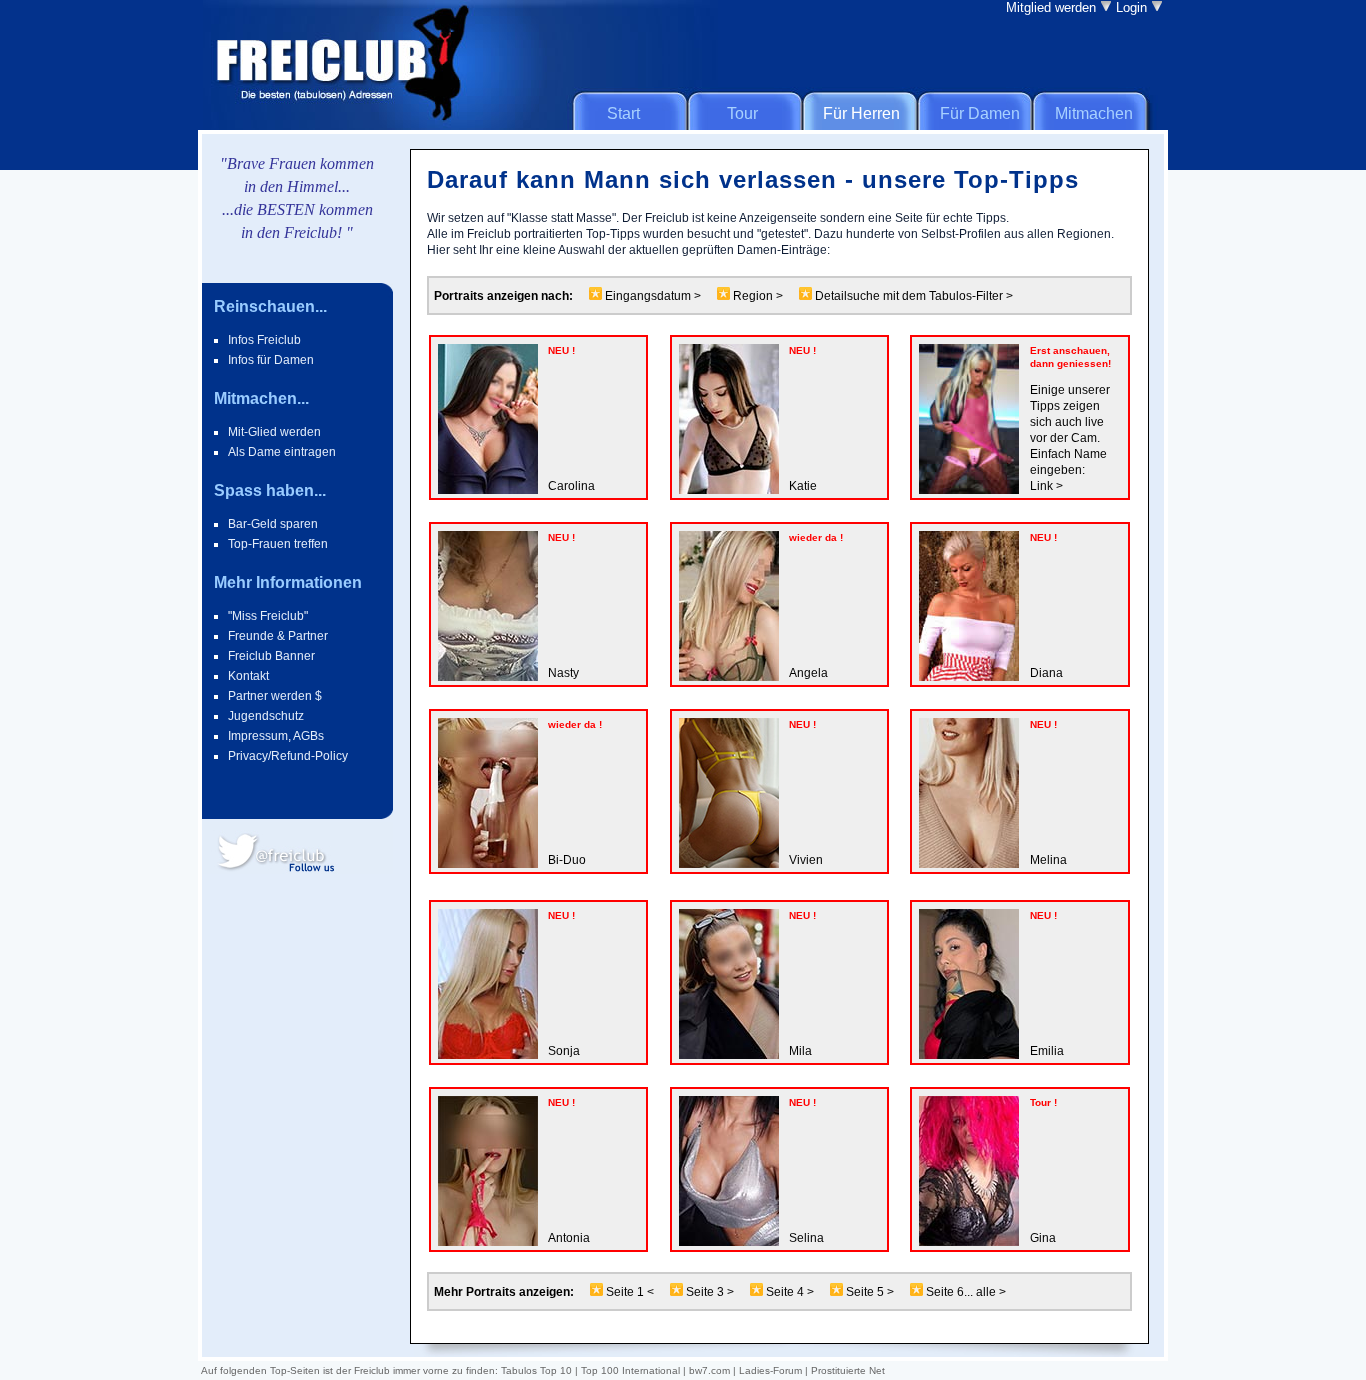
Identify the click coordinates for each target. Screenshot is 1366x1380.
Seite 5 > (871, 1292)
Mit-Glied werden (274, 432)
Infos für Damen (271, 360)
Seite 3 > (710, 1292)
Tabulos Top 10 (536, 1370)
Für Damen (980, 113)
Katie (803, 486)
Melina (1048, 860)
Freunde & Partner (278, 636)
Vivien (806, 860)
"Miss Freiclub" (268, 616)
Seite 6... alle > (964, 1292)
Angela (808, 673)
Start (623, 113)
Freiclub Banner (271, 656)
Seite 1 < (628, 1292)
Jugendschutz (266, 716)
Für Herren (861, 113)
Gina (1043, 1238)
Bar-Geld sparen (273, 524)
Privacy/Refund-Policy (288, 756)
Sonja (564, 1051)
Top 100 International (630, 1370)
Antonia (569, 1238)
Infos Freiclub (264, 340)
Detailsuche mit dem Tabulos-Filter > (912, 296)
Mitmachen (1094, 113)
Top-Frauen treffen (278, 544)
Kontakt (248, 676)
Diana (1046, 673)
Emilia (1047, 1051)
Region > (758, 296)
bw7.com (709, 1370)
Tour (742, 113)
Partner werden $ (275, 696)
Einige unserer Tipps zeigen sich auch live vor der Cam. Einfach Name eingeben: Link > (1070, 438)
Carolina (571, 486)
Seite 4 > (791, 1292)
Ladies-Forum (770, 1370)
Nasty (563, 673)
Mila (800, 1051)
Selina (806, 1238)
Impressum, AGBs (276, 736)
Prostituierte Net (848, 1370)
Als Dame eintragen (282, 452)
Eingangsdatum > (651, 296)
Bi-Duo (567, 860)
